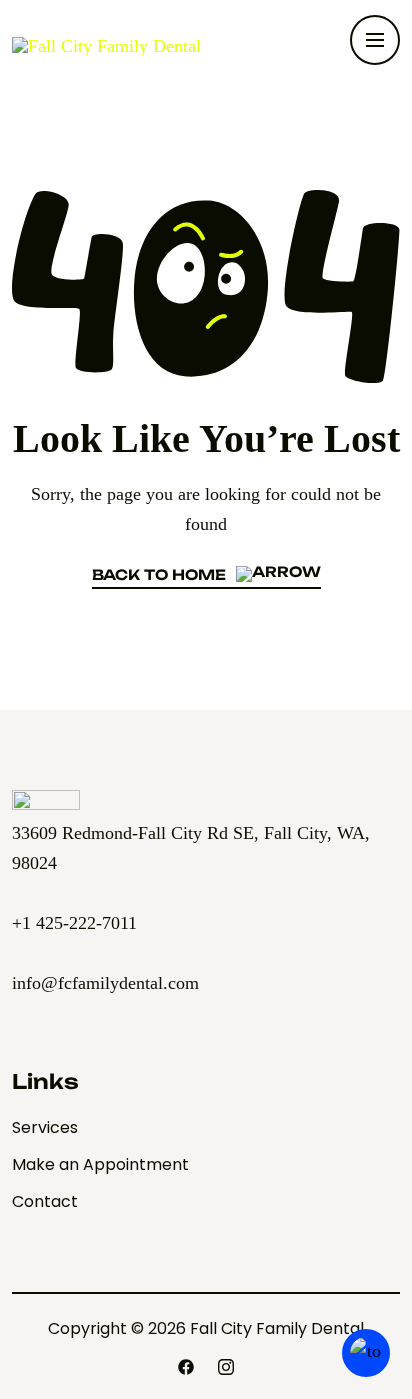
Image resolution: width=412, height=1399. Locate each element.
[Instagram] (226, 1367)
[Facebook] (186, 1367)
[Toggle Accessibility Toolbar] (366, 1353)
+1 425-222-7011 (74, 923)
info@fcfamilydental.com (105, 983)
